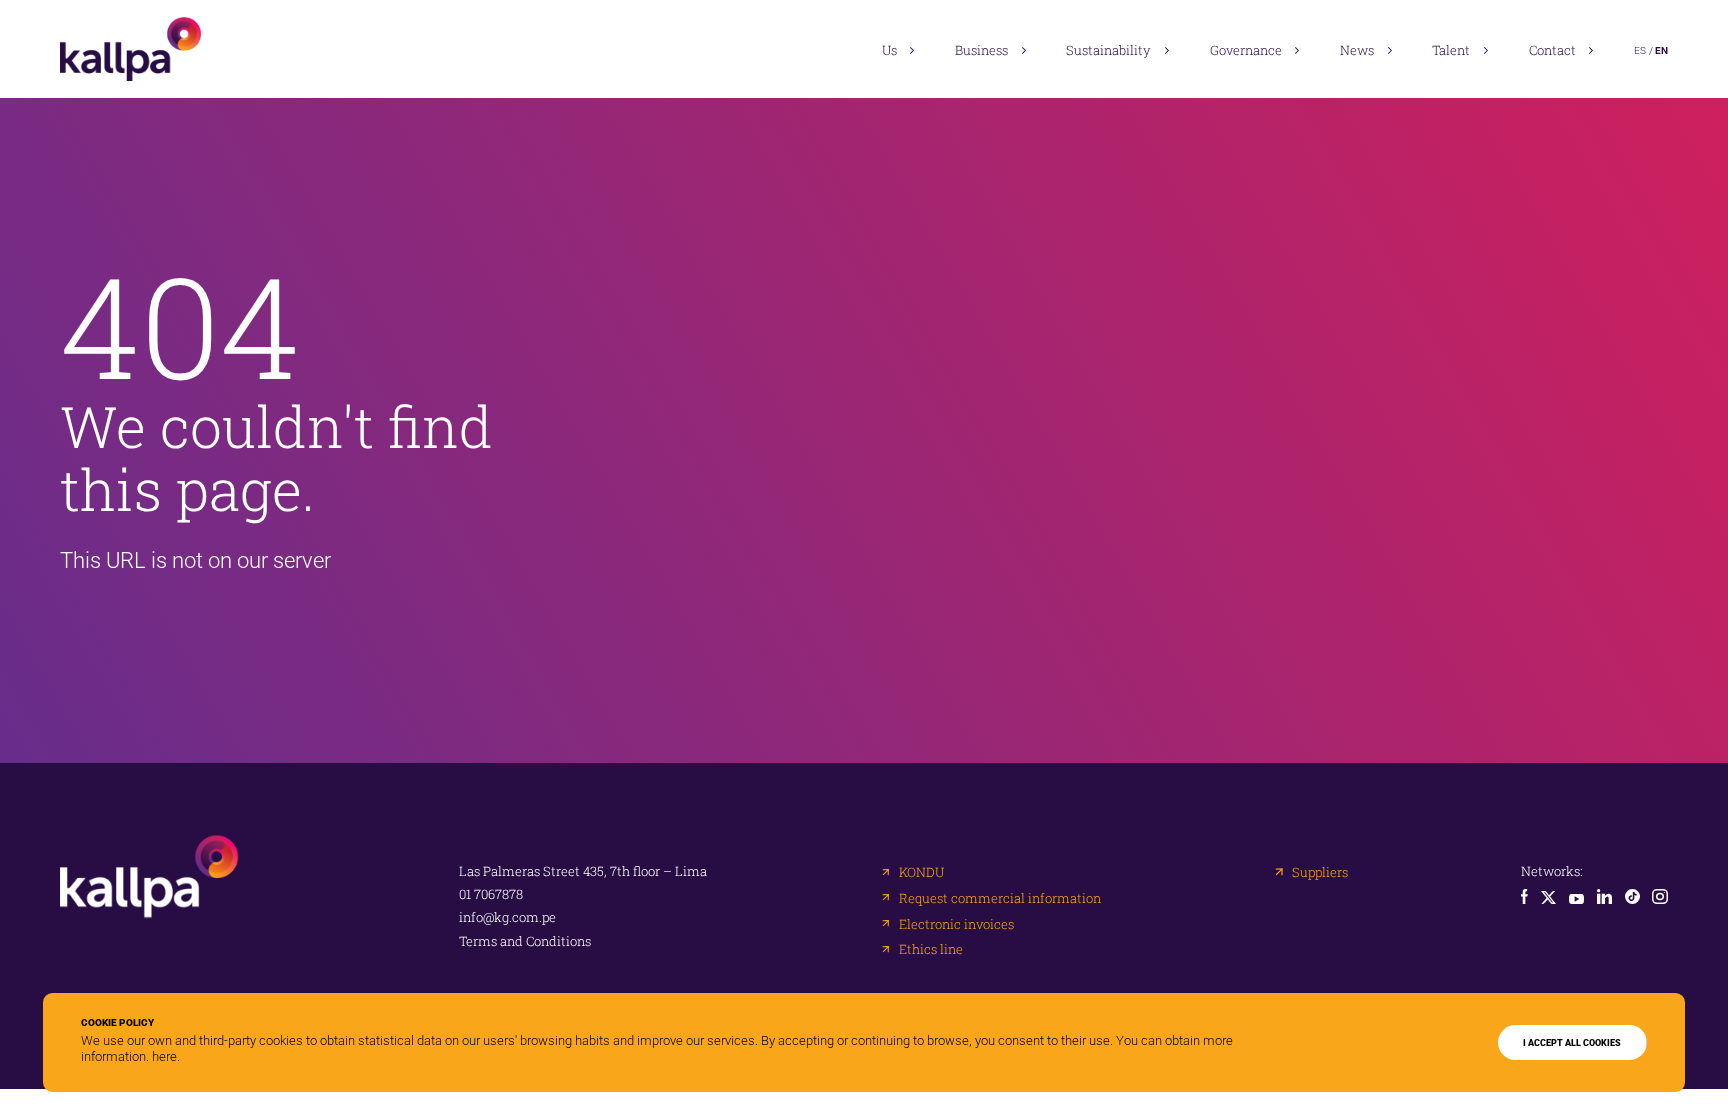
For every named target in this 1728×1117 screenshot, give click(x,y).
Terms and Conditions (525, 941)
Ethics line (931, 949)
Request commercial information (1000, 898)
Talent (1451, 50)
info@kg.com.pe (507, 917)
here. (166, 1056)
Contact (1552, 50)
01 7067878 (491, 894)
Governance (1246, 50)
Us (889, 50)
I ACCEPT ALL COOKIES (1572, 1042)
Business (981, 50)
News (1357, 50)
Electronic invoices (956, 924)
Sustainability (1108, 50)
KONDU (921, 872)
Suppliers (1320, 872)
